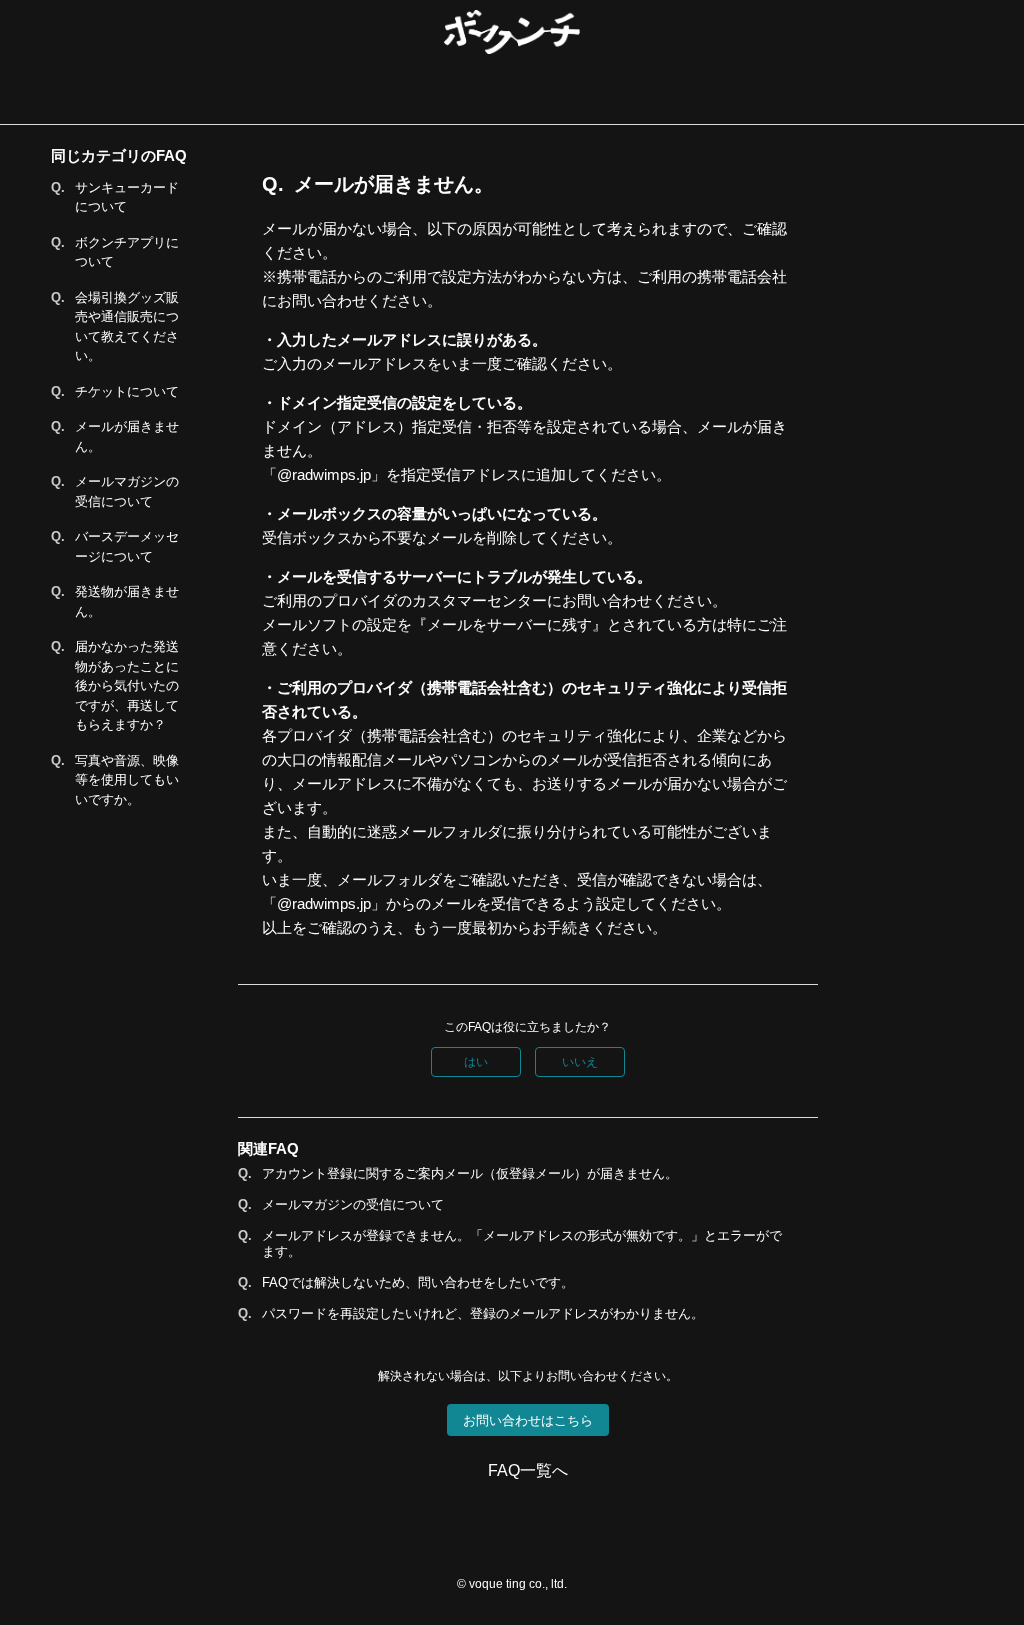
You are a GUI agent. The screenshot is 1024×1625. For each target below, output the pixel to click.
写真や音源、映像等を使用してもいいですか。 (127, 780)
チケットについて (127, 391)
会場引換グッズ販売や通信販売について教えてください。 (127, 327)
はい (476, 1062)
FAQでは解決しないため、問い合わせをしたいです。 (418, 1282)
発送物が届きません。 (127, 601)
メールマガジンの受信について (127, 491)
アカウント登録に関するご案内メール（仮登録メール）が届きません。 (470, 1173)
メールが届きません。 (127, 436)
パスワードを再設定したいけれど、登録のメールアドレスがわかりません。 (483, 1313)
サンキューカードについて (127, 197)
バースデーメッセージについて (127, 546)
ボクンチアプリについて (127, 252)
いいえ (580, 1062)
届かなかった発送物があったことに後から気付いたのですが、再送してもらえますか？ (127, 685)
